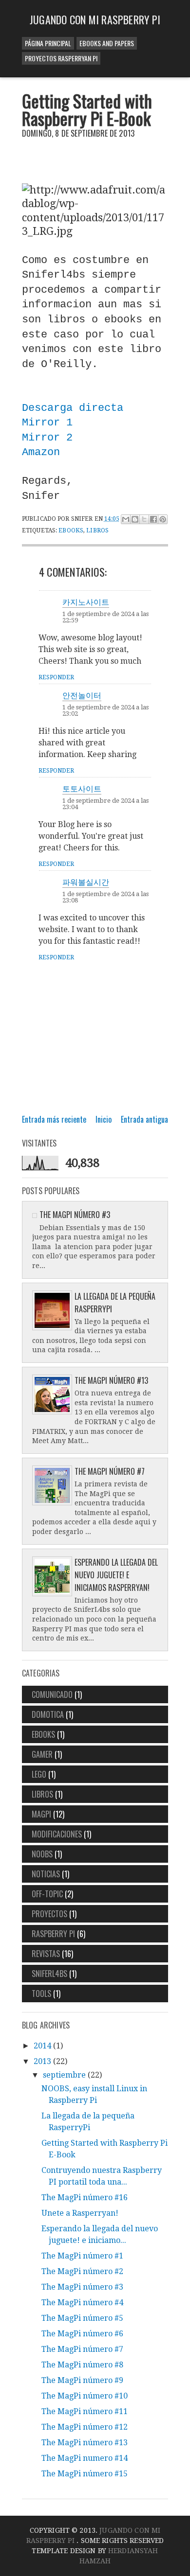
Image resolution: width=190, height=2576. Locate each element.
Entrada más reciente (54, 1119)
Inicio (104, 1119)
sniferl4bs (49, 1974)
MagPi (41, 1814)
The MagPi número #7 (110, 1471)
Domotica (48, 1714)
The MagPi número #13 (111, 1380)
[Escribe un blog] (135, 519)
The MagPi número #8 (82, 2365)
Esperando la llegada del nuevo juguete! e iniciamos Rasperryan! (116, 1575)
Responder (56, 677)
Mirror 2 (47, 438)
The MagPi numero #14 (85, 2458)
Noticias (46, 1874)
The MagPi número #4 (82, 2303)
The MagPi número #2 (82, 2271)
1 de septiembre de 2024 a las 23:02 (105, 710)
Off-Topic (47, 1894)
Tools (41, 1994)
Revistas (46, 1954)
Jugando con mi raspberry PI (95, 19)
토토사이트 (82, 788)
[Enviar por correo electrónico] (126, 519)
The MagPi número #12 (85, 2427)
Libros (97, 530)
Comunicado (52, 1694)
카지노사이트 (86, 601)
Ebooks (71, 530)
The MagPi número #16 (85, 2197)
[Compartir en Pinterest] (163, 519)
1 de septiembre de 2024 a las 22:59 (105, 617)
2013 (43, 2061)
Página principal (48, 43)
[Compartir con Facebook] (153, 519)
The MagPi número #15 (85, 2474)
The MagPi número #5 (82, 2318)
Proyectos (49, 1914)
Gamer (42, 1754)
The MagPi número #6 (82, 2334)
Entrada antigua (144, 1119)
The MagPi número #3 (75, 1215)
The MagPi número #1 (82, 2256)
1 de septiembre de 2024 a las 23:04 (105, 804)
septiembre (65, 2075)
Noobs (42, 1854)
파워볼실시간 (86, 882)
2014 (43, 2046)
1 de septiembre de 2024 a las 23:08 (105, 897)
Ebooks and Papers (107, 43)
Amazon (41, 452)
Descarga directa (73, 408)
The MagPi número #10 (85, 2396)
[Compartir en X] (144, 519)
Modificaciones (57, 1834)
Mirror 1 (47, 423)
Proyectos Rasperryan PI (61, 58)
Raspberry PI (53, 1934)
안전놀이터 (82, 695)
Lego (39, 1774)
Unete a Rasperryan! (80, 2213)
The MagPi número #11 (85, 2411)
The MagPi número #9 (82, 2380)
